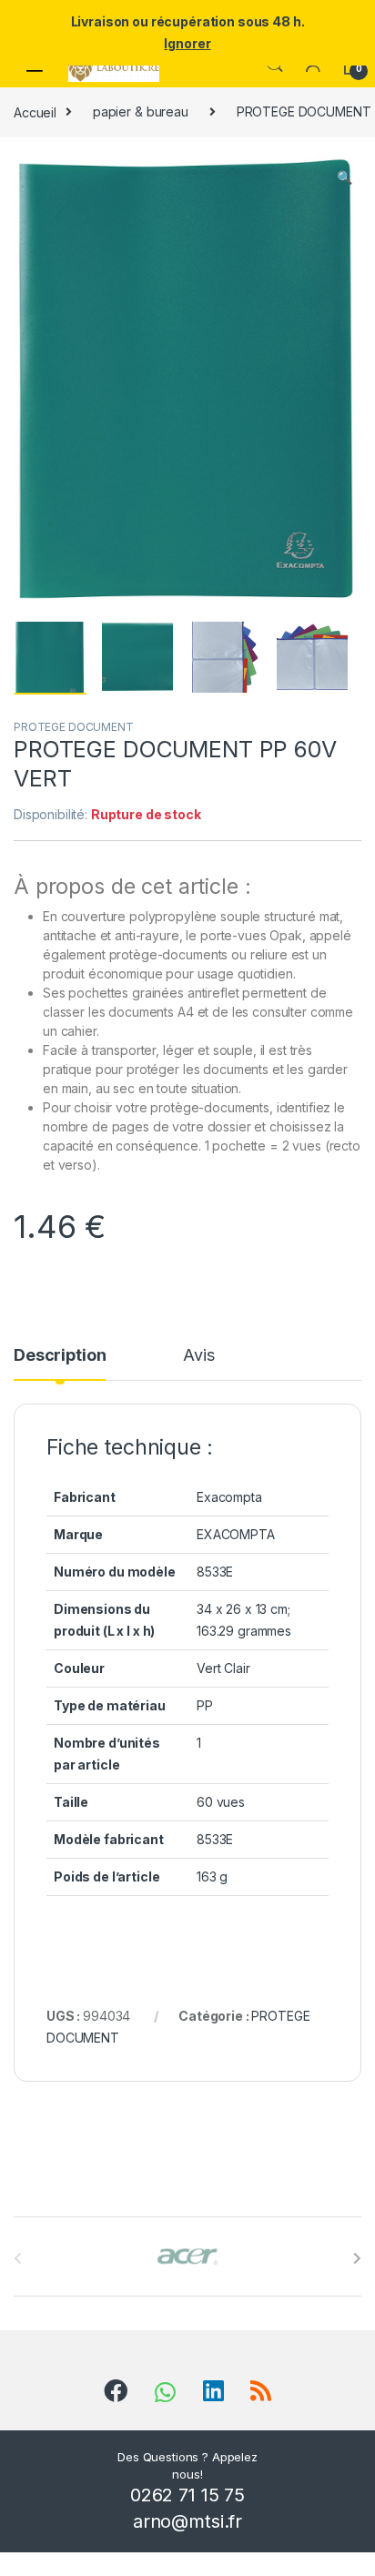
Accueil (35, 112)
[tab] (60, 1364)
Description (60, 1356)
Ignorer (187, 43)
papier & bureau (141, 112)
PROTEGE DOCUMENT (74, 727)
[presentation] (357, 2258)
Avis (198, 1356)
